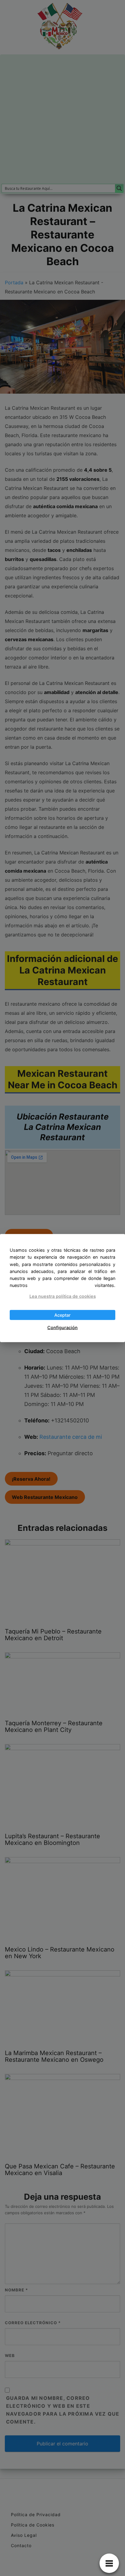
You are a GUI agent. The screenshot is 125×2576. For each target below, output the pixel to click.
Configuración (62, 1327)
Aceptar (62, 1315)
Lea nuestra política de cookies (63, 1296)
